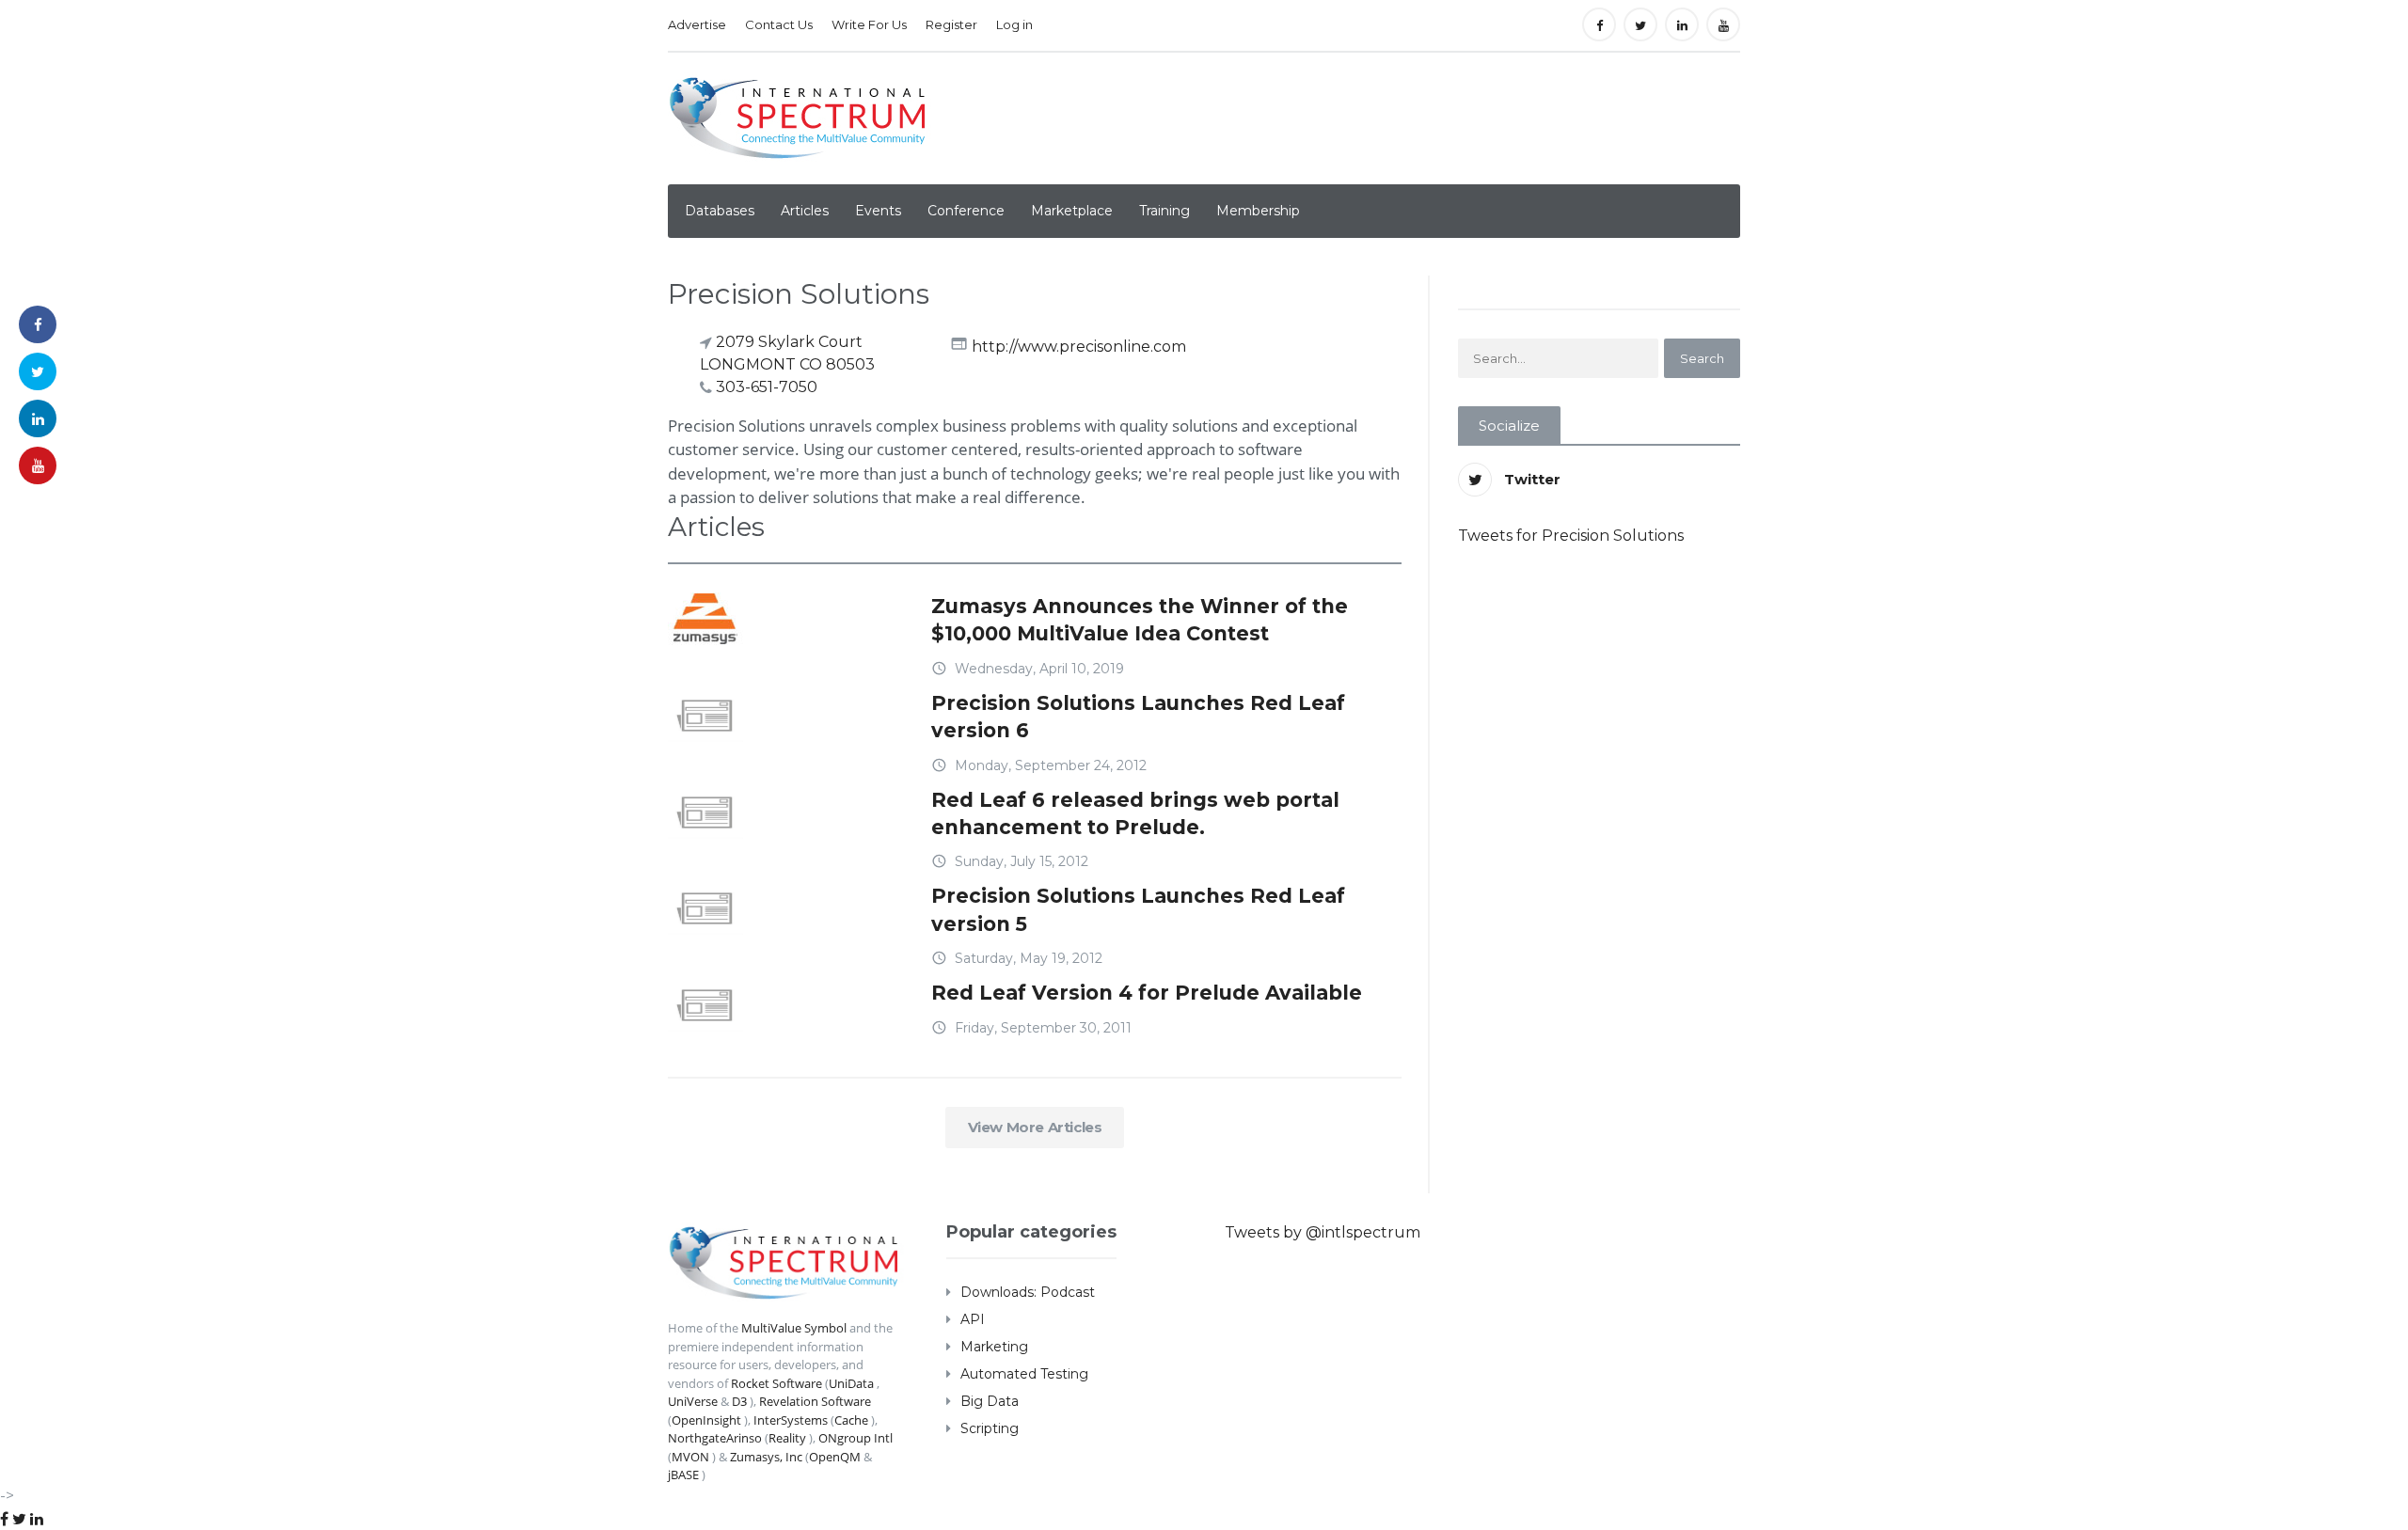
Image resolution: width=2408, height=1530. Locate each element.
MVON (690, 1457)
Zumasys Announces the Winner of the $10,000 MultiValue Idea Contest (1140, 620)
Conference (966, 211)
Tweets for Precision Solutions (1571, 536)
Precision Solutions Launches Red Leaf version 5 (1138, 909)
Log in (1014, 24)
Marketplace (1072, 211)
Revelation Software (815, 1401)
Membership (1258, 211)
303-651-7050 (767, 387)
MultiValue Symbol (794, 1328)
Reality (787, 1438)
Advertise (697, 24)
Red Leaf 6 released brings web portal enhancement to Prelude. (1135, 813)
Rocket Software (776, 1383)
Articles (805, 211)
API (973, 1319)
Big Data (990, 1401)
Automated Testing (1024, 1374)
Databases (720, 211)
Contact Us (779, 24)
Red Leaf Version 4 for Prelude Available (1147, 993)
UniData (851, 1383)
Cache (851, 1420)
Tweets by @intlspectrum (1323, 1232)
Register (951, 24)
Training (1164, 211)
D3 (739, 1401)
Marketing (994, 1347)
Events (878, 211)
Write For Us (869, 24)
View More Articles (1035, 1127)
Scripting (990, 1428)
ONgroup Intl (855, 1438)
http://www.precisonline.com (1079, 346)
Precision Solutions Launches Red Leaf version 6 (1138, 717)
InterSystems (791, 1420)
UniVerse (693, 1401)
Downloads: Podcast (1028, 1292)
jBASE (683, 1475)
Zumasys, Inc (766, 1457)
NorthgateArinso (715, 1438)
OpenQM (835, 1457)
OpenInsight (706, 1420)
